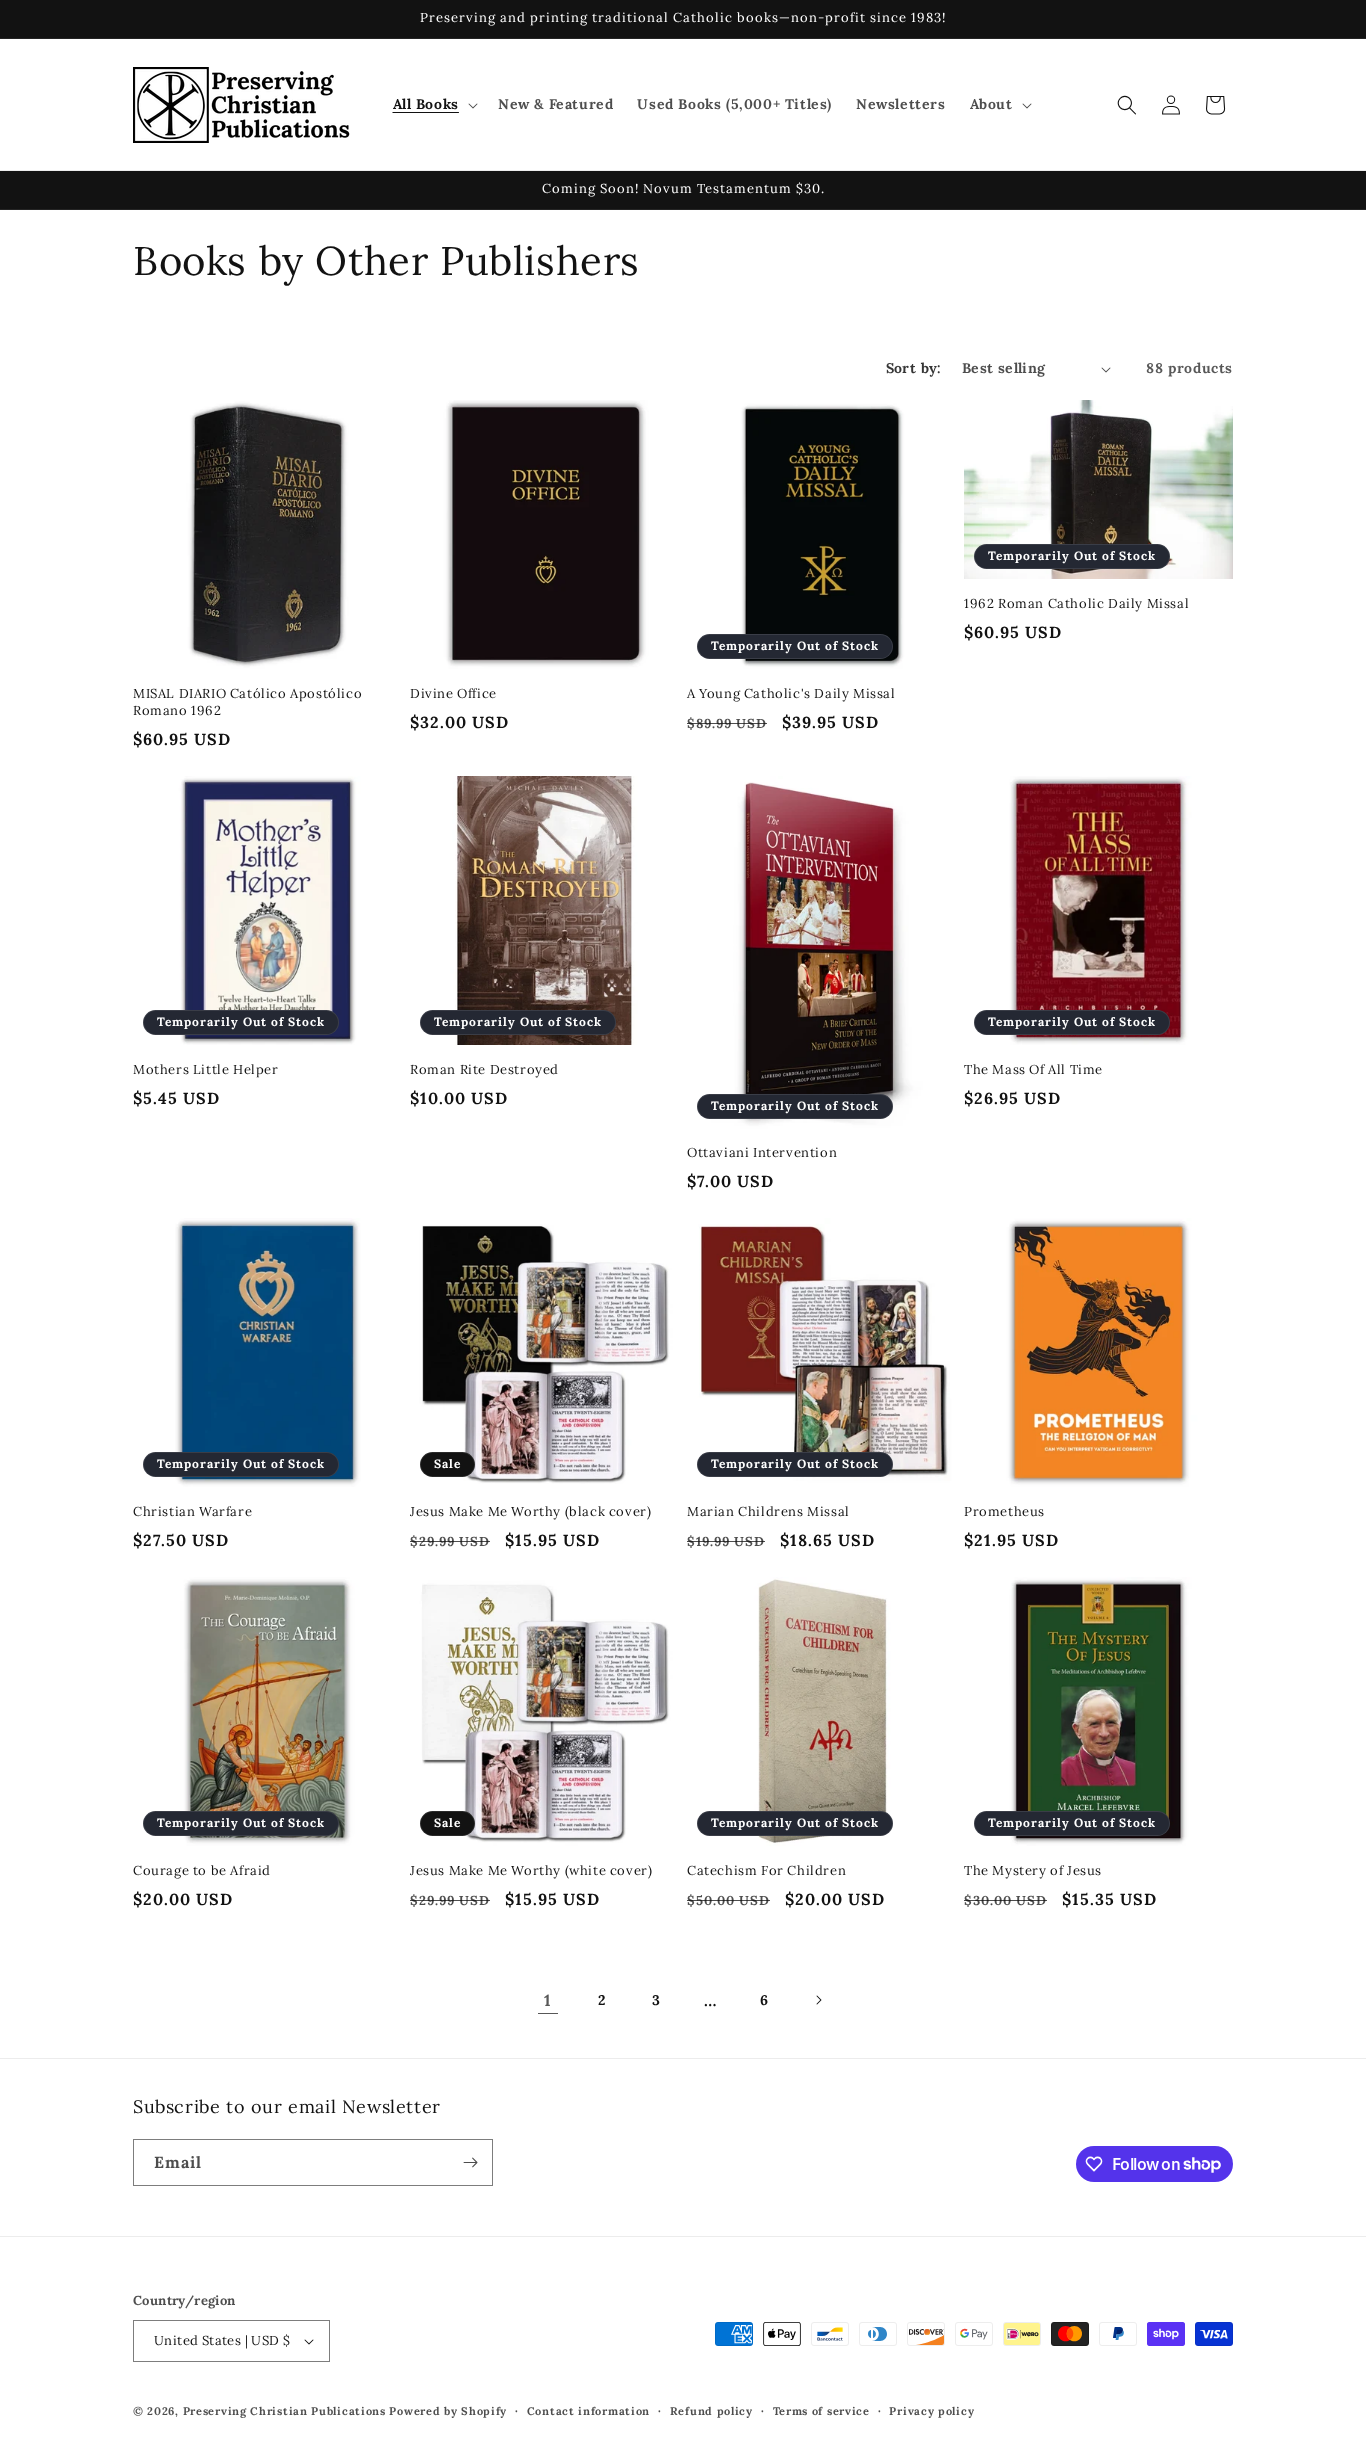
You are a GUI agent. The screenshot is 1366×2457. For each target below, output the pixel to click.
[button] (433, 104)
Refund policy (711, 2411)
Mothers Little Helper (206, 1070)
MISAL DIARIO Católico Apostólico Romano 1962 (247, 702)
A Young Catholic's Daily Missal (791, 694)
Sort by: (914, 368)
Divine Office (453, 694)
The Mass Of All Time (1033, 1070)
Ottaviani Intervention (762, 1153)
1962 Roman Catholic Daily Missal (1076, 604)
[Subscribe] (470, 2162)
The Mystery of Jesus (1033, 1871)
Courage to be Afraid (202, 1871)
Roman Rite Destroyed (484, 1070)
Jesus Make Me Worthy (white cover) (531, 1871)
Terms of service (821, 2411)
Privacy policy (931, 2411)
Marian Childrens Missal (768, 1512)
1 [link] (548, 2000)
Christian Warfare (192, 1512)
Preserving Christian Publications (284, 2411)
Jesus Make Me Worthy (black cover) (530, 1512)
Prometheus (1004, 1512)
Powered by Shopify (448, 2411)
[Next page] (818, 2000)
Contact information (588, 2411)
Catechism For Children (766, 1871)
